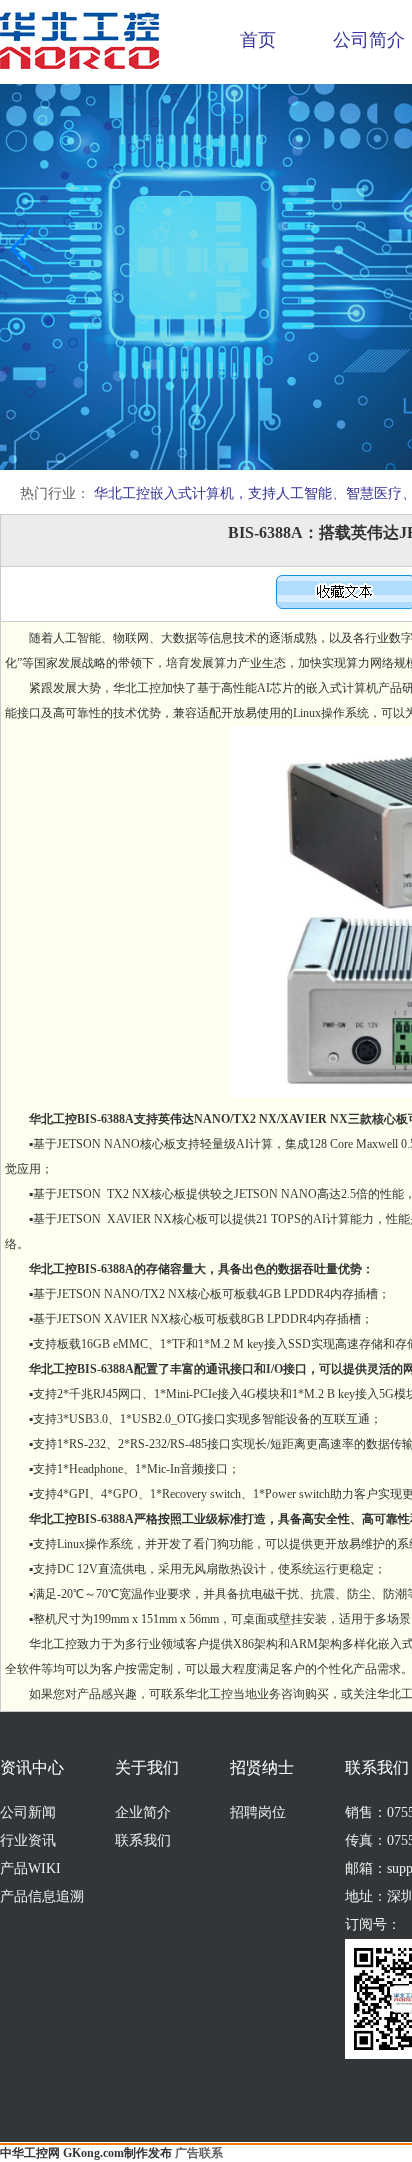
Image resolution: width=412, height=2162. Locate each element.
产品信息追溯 (42, 1896)
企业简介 (143, 1812)
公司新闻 (28, 1812)
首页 (258, 40)
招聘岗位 (258, 1812)
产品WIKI (30, 1868)
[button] (23, 249)
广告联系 (199, 2153)
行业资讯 (28, 1840)
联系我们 (143, 1840)
